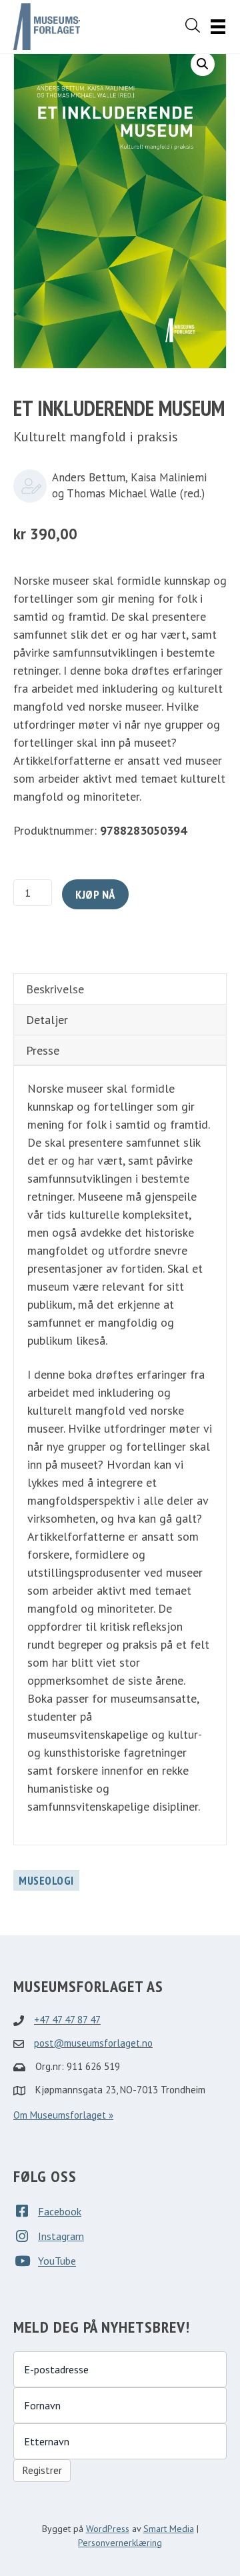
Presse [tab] (43, 1050)
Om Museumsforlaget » (63, 2115)
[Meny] (218, 27)
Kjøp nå (95, 894)
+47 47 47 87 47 (67, 2020)
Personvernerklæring (120, 2543)
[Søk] (193, 25)
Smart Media (169, 2529)
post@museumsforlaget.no (93, 2043)
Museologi (46, 1881)
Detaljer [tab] (47, 1020)
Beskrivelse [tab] (55, 989)
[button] (203, 64)
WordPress (108, 2529)
